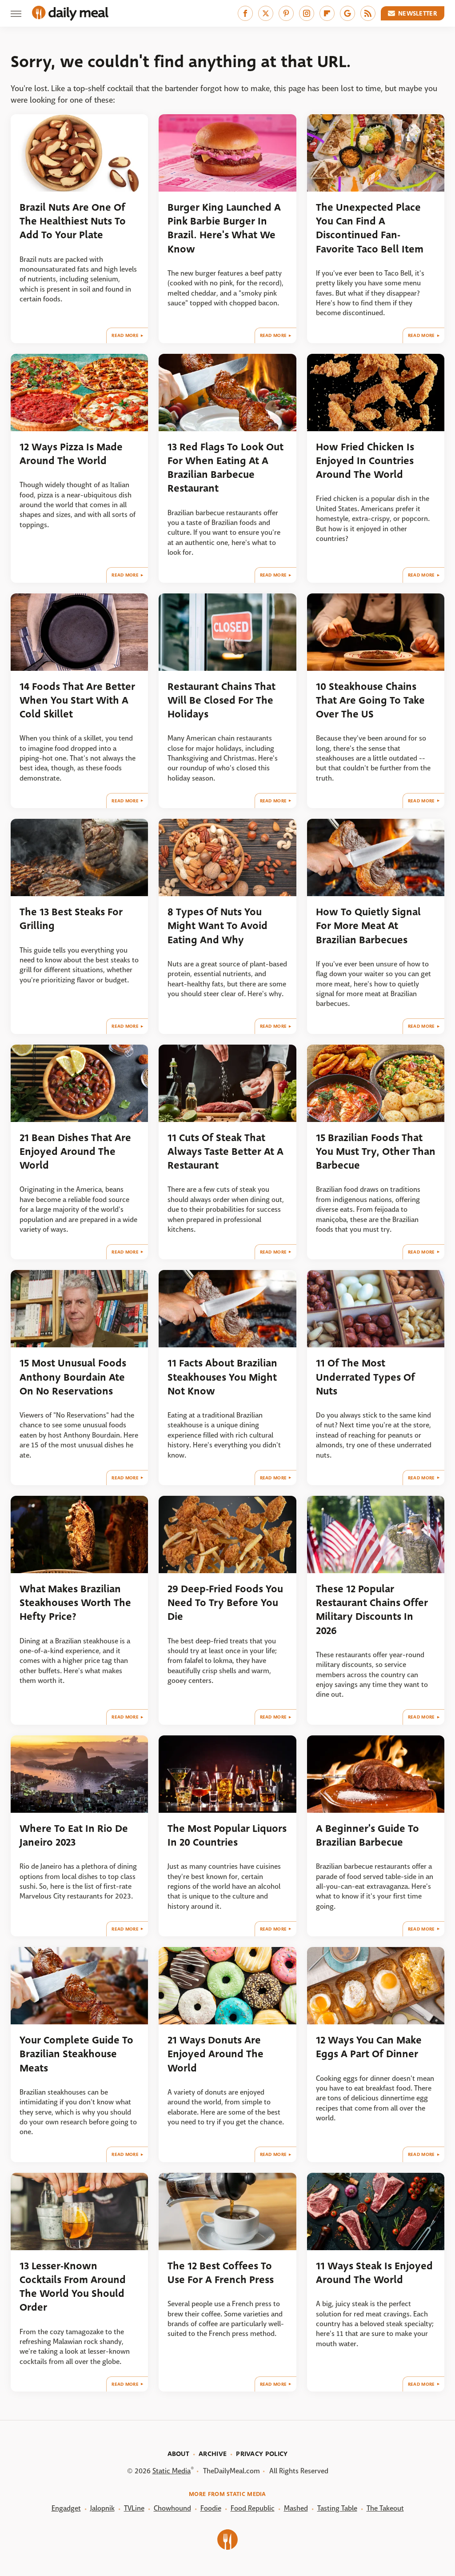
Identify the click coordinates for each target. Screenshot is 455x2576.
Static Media (172, 2471)
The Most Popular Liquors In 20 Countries (227, 1835)
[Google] (347, 13)
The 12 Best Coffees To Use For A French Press (221, 2273)
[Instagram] (307, 13)
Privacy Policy (262, 2454)
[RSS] (368, 13)
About (179, 2454)
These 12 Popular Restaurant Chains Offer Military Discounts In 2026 (372, 1610)
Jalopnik (102, 2508)
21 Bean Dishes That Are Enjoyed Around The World (75, 1152)
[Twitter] (266, 13)
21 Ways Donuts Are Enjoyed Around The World (216, 2054)
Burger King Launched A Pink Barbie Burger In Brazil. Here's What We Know (224, 228)
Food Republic (253, 2508)
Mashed (296, 2508)
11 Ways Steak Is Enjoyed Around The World (374, 2273)
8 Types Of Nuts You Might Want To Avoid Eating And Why (218, 926)
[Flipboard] (327, 13)
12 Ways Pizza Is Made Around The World (71, 454)
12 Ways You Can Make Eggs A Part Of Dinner (369, 2047)
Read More (125, 335)
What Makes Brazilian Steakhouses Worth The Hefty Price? (75, 1603)
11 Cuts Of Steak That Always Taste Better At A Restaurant (226, 1152)
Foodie (211, 2508)
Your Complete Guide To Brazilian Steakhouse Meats (76, 2054)
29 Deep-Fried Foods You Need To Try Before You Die (225, 1603)
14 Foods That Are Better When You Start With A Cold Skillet (77, 701)
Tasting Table (337, 2508)
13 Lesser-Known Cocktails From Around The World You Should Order (73, 2287)
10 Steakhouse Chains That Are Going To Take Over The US (370, 701)
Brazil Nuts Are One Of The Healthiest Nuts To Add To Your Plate (73, 221)
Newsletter (418, 13)
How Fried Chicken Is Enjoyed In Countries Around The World (365, 461)
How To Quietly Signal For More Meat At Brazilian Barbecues (368, 926)
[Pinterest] (286, 13)
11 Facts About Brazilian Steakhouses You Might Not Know (222, 1377)
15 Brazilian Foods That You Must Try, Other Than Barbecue (376, 1152)
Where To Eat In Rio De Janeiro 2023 (74, 1835)
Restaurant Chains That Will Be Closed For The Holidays (222, 701)
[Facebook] (245, 13)
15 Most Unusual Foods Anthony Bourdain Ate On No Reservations (73, 1377)
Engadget (66, 2508)
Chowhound (172, 2508)
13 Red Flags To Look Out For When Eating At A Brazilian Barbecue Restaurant (226, 468)
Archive (213, 2454)
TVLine (134, 2508)
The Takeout (385, 2508)
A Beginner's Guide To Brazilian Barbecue (367, 1835)
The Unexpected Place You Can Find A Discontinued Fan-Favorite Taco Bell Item (370, 228)
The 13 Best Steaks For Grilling (71, 919)
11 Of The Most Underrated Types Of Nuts (365, 1377)
